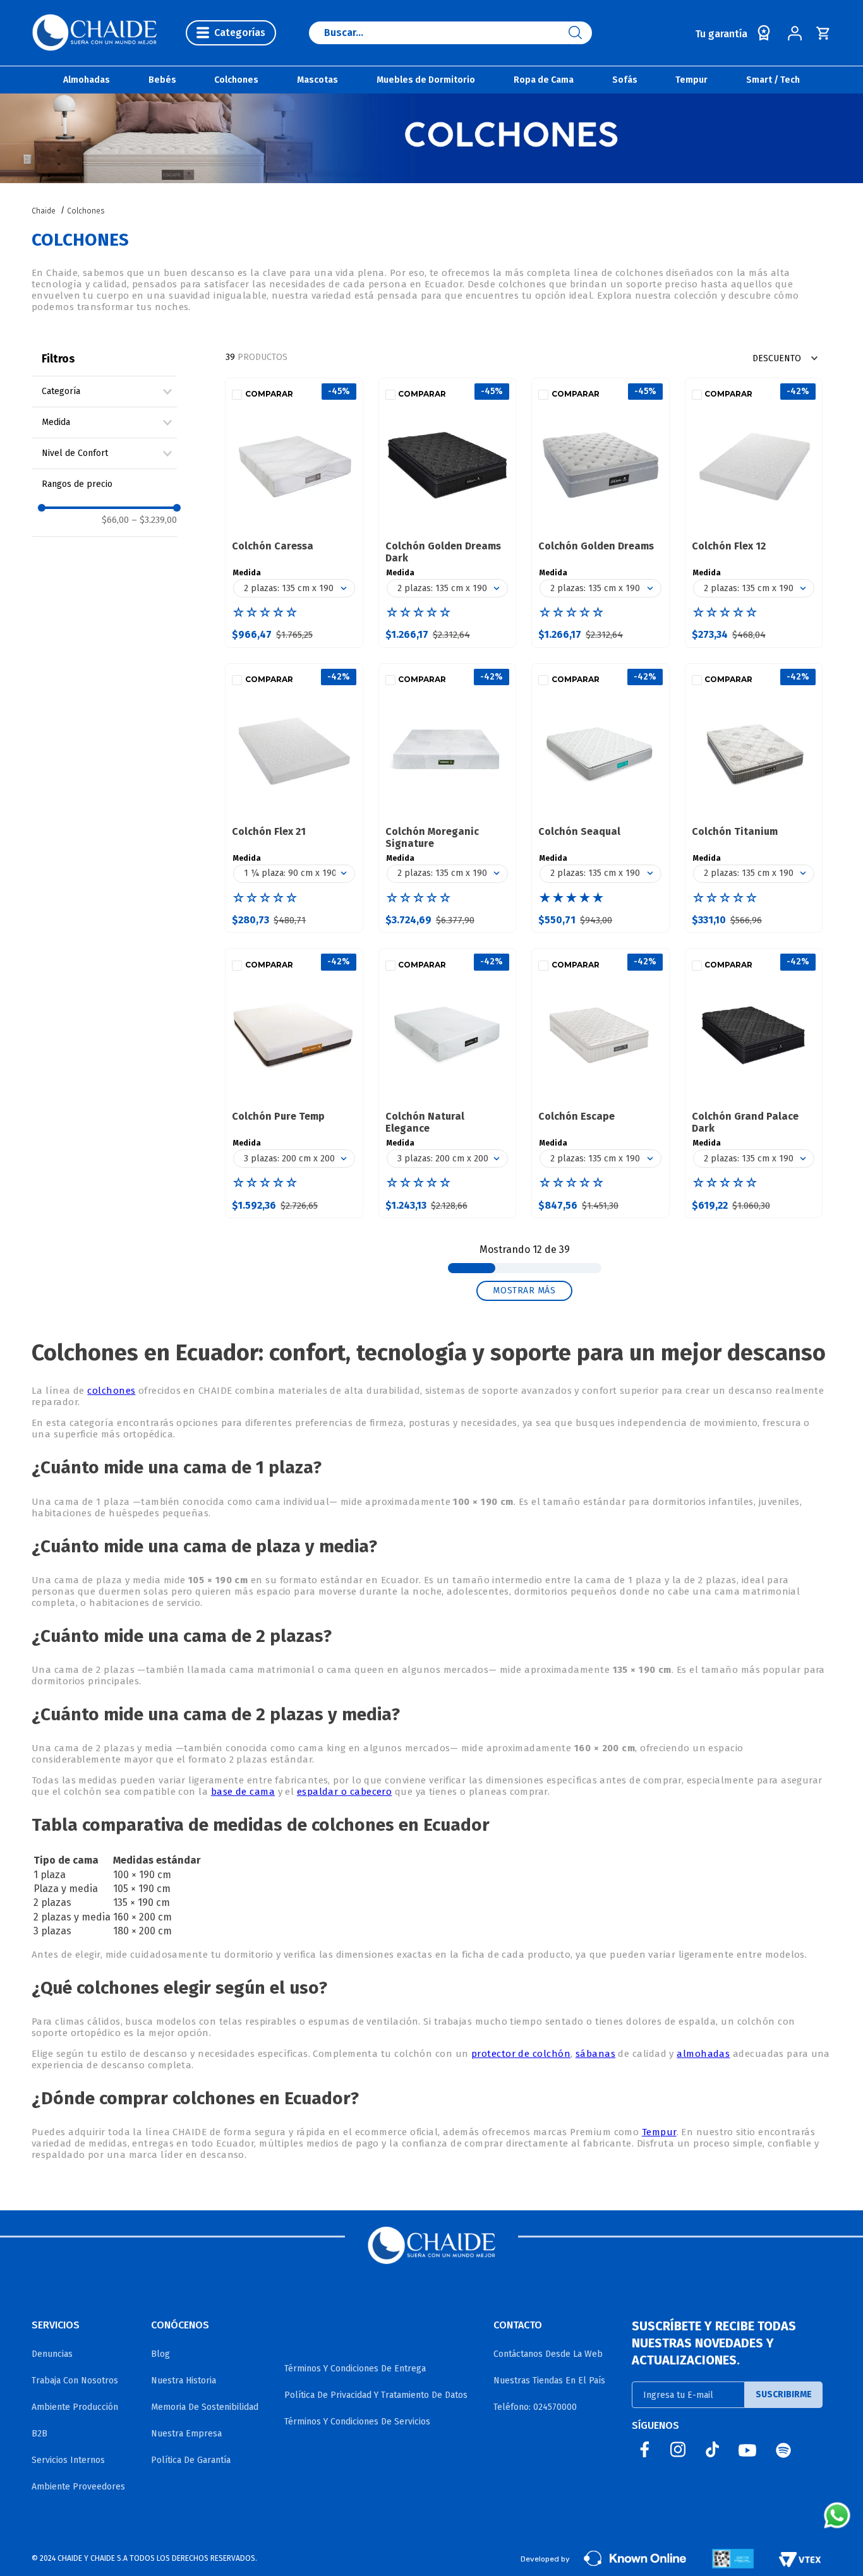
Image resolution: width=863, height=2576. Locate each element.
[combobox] (450, 33)
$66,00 (115, 520)
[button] (109, 392)
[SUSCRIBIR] (784, 2395)
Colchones (86, 211)
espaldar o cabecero (345, 1792)
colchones (111, 1391)
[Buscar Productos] (580, 33)
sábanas (595, 2054)
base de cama (243, 1792)
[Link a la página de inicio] (45, 211)
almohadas (703, 2054)
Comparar (269, 394)
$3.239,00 (154, 520)
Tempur (659, 2132)
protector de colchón (521, 2054)
